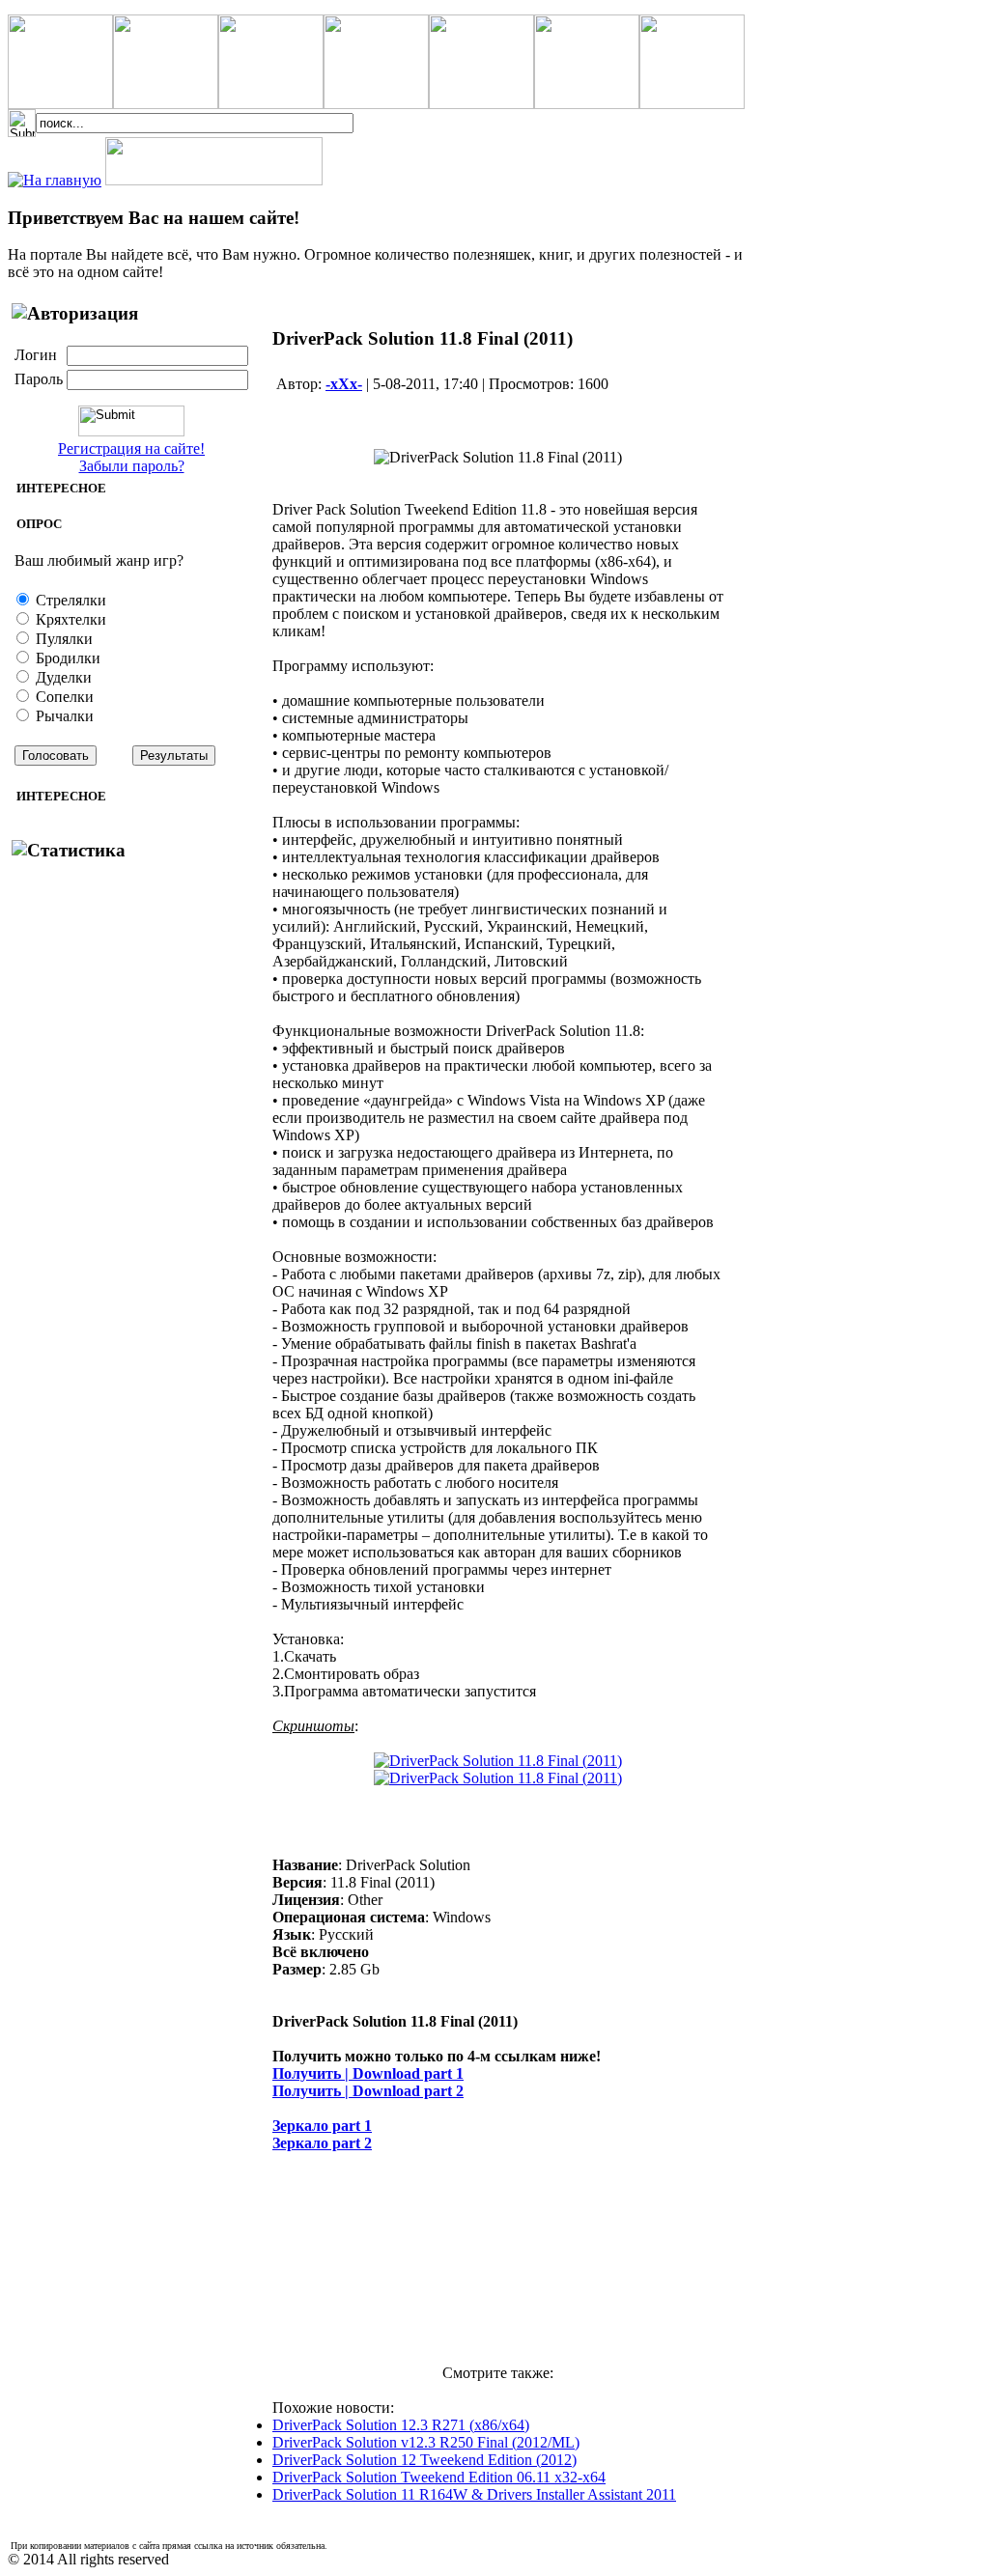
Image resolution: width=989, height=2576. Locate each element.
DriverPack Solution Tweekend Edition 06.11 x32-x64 (439, 2477)
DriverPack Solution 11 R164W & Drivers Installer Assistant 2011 (474, 2494)
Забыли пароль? (132, 466)
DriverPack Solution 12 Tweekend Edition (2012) (424, 2460)
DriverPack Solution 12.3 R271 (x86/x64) (401, 2425)
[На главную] (55, 180)
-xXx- (344, 384)
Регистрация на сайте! (131, 448)
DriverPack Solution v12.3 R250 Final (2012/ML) (426, 2442)
